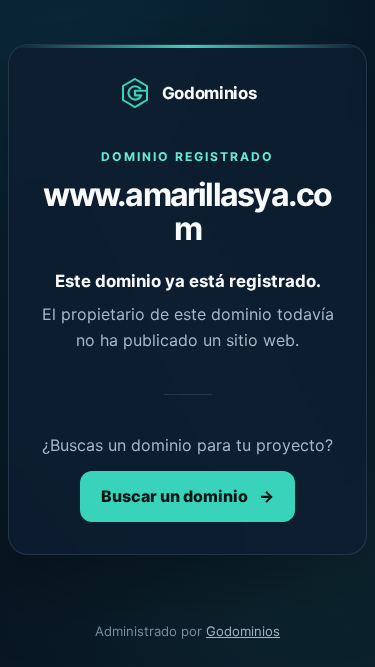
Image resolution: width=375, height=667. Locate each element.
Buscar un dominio (187, 496)
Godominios (243, 631)
